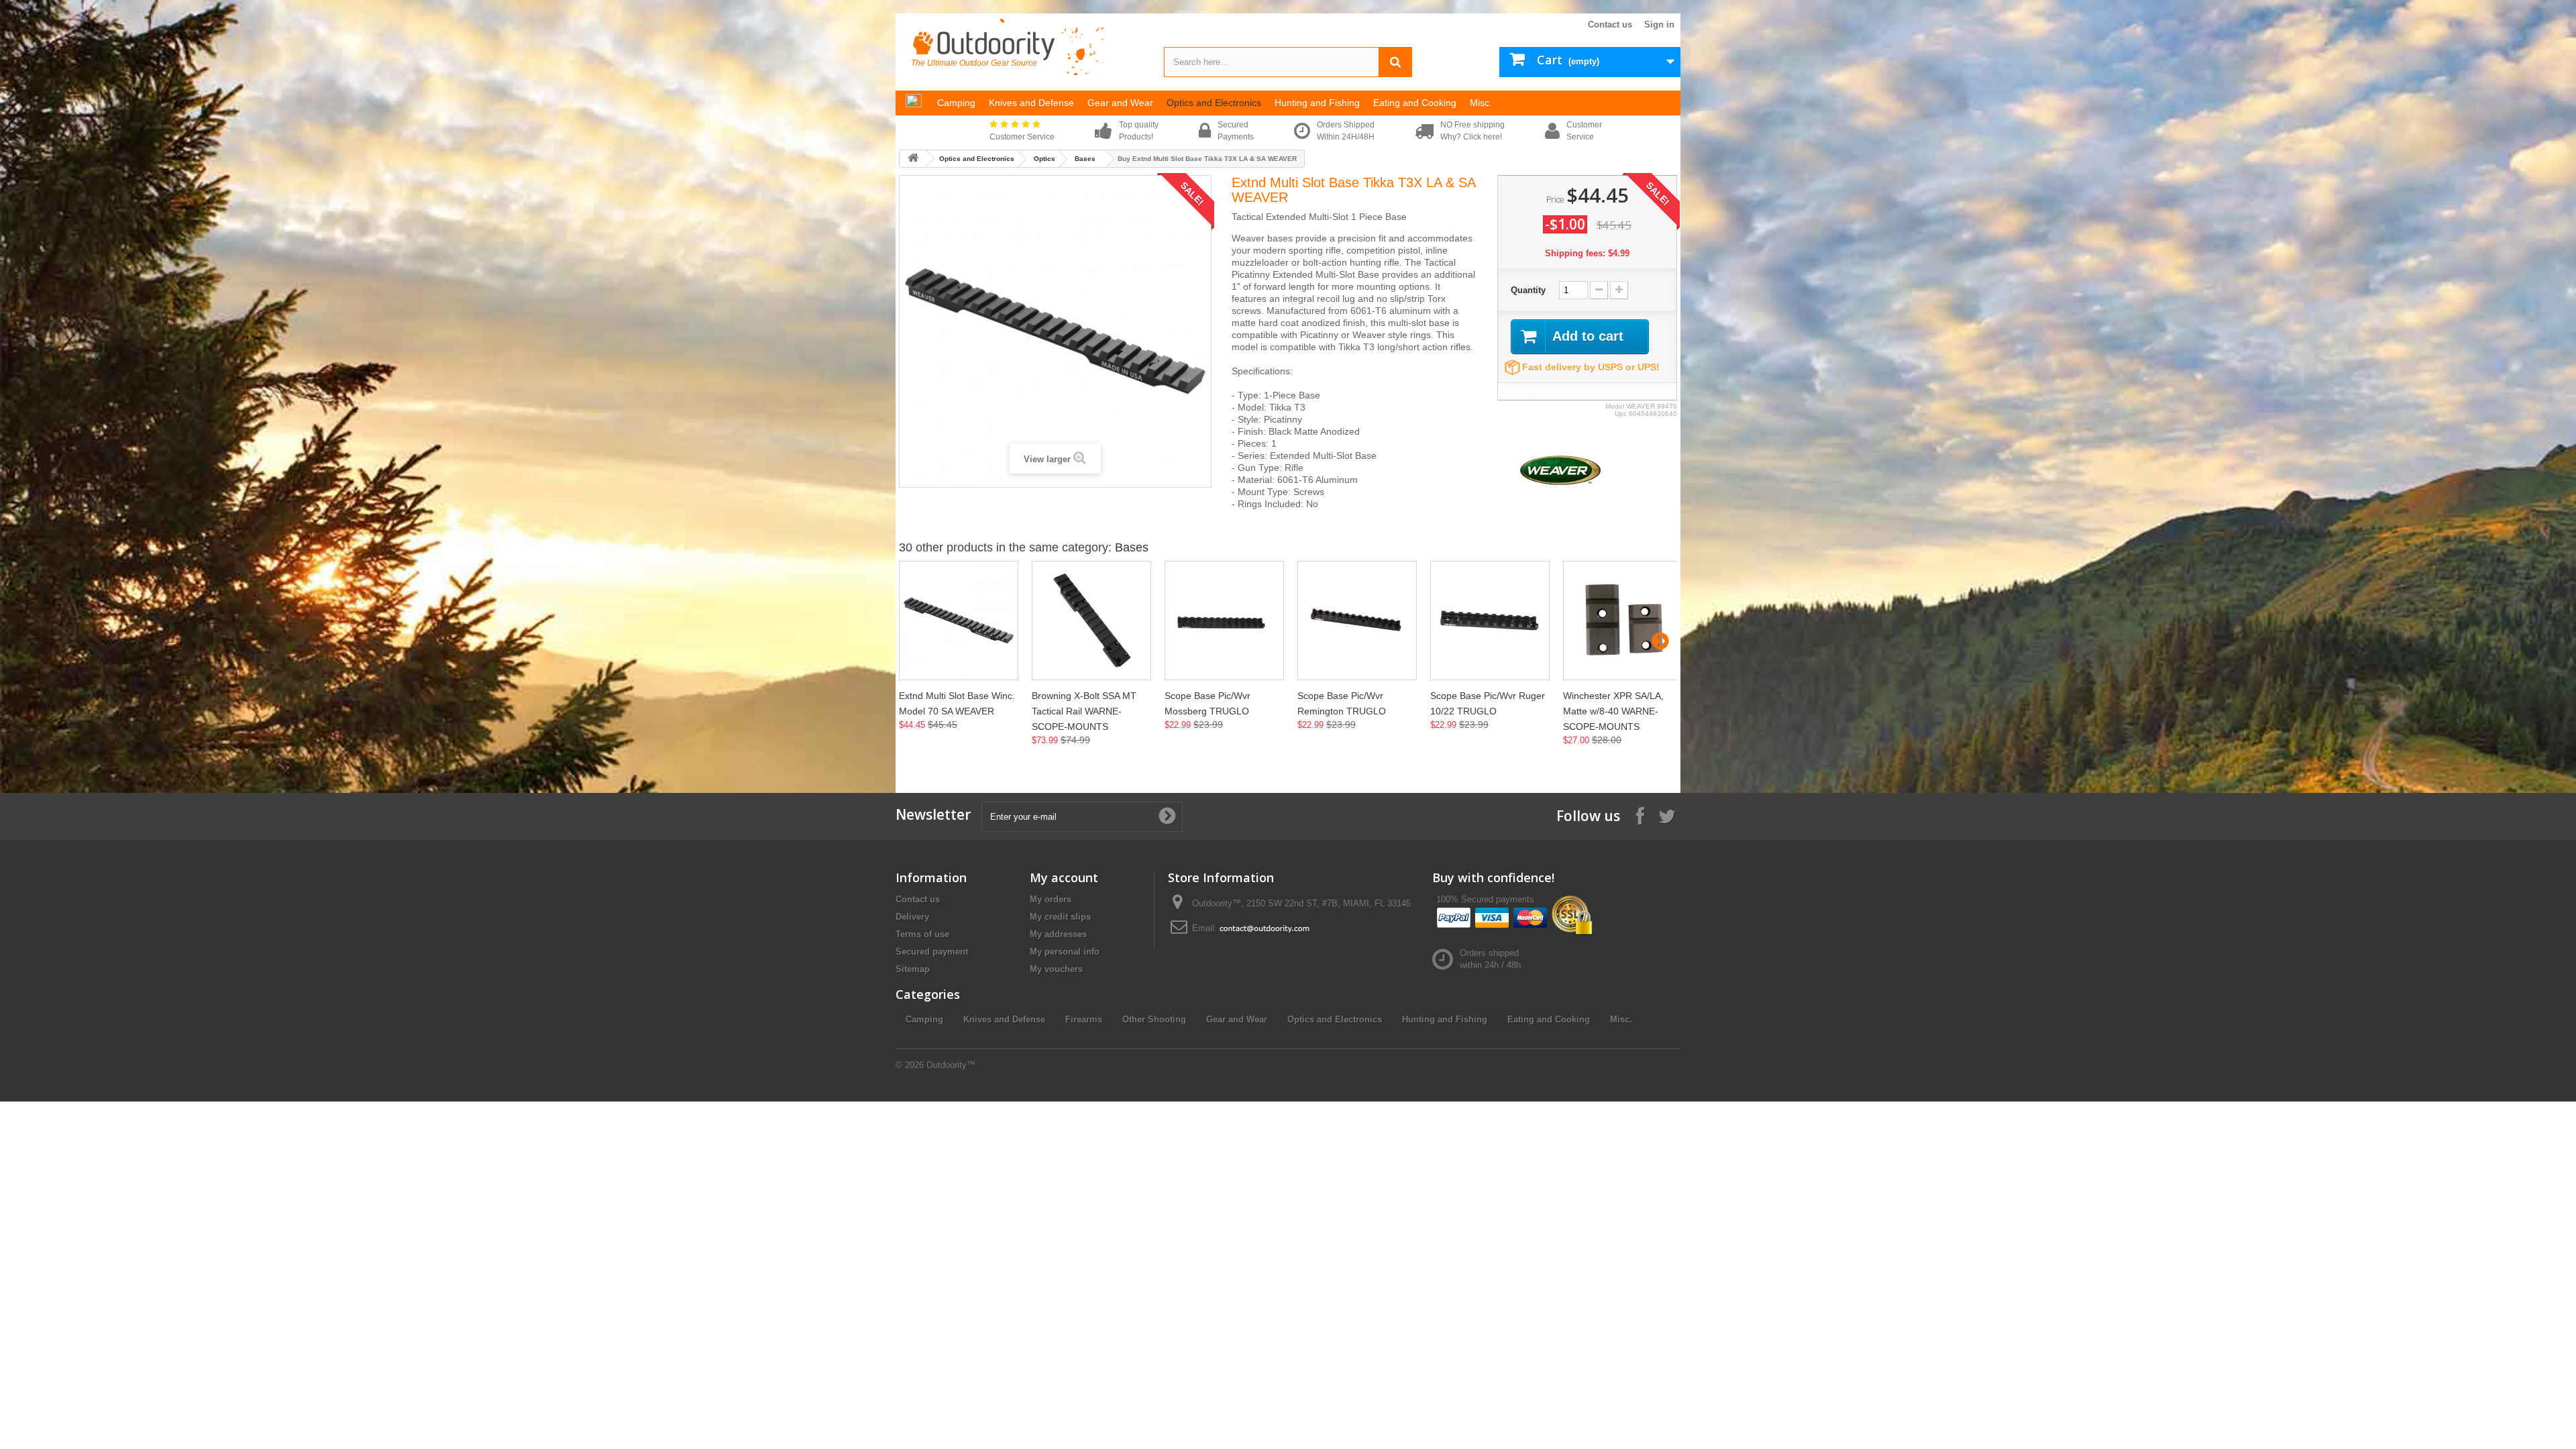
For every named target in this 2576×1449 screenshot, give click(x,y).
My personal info (1065, 952)
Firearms (1084, 1019)
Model (1615, 406)
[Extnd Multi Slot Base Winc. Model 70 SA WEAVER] (959, 621)
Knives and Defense (1004, 1019)
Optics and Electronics (977, 159)
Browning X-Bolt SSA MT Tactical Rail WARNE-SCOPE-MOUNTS (1084, 711)
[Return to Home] (913, 159)
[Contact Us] (1265, 928)
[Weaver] (1560, 469)
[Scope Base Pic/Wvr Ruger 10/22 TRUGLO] (1490, 621)
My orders (1051, 899)
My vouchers (1056, 969)
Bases (1085, 159)
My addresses (1058, 934)
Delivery (912, 917)
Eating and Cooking (1549, 1019)
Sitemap (913, 969)
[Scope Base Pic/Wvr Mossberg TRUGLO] (1224, 621)
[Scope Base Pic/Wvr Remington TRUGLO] (1357, 621)
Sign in (1659, 24)
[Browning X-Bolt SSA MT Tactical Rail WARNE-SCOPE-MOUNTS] (1091, 621)
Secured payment (932, 952)
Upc (1621, 414)
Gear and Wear (1237, 1019)
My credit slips (1060, 917)
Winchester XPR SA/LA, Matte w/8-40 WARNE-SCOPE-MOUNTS (1613, 711)
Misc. (1621, 1019)
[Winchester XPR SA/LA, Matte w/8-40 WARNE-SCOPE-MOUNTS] (1623, 621)
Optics (1044, 159)
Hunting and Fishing (1445, 1019)
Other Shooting (1154, 1019)
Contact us (1610, 24)
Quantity (1528, 290)
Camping (924, 1019)
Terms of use (922, 934)
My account (1064, 877)
